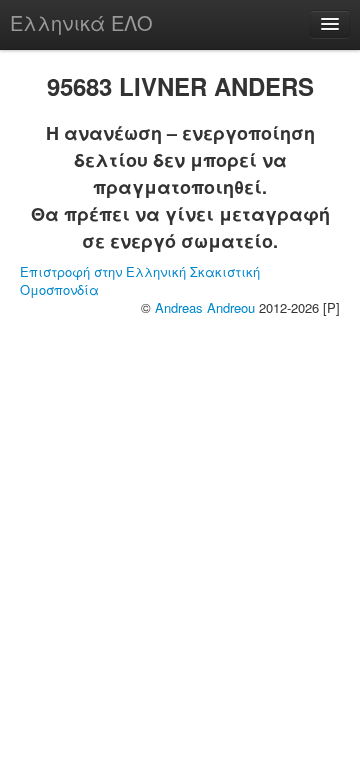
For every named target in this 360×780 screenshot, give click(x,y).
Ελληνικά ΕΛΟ (81, 22)
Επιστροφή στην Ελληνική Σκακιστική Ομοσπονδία (140, 280)
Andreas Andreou (205, 307)
